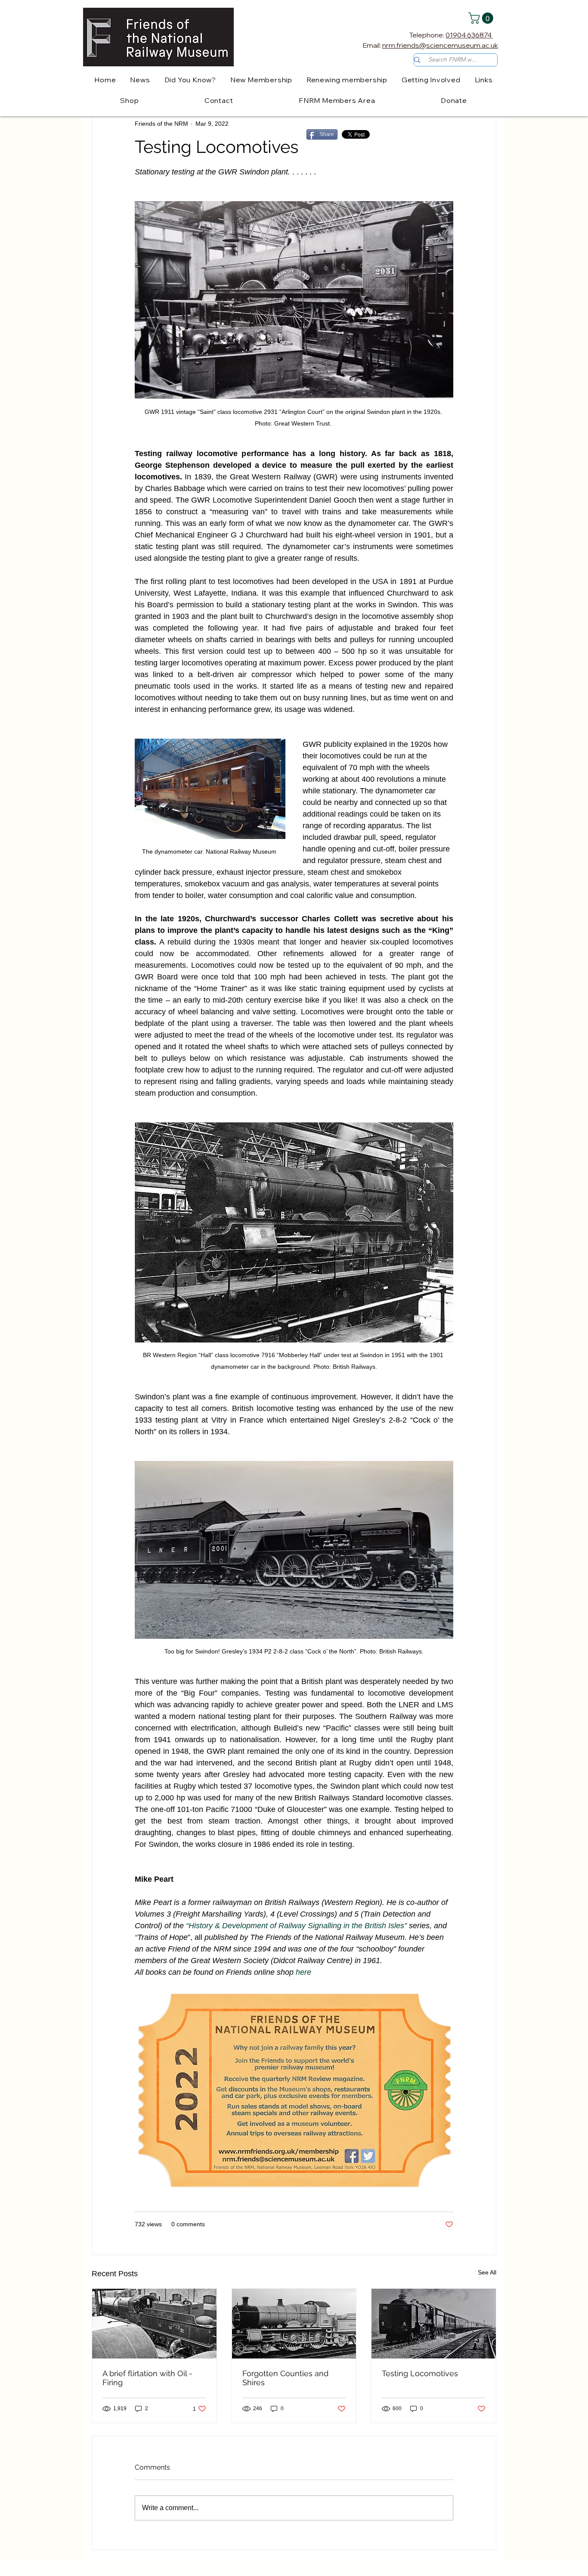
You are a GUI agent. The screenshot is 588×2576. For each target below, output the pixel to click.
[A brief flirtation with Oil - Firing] (154, 2324)
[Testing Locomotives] (434, 2324)
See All (487, 2272)
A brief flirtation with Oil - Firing (147, 2378)
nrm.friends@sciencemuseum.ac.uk (440, 45)
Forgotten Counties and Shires (285, 2378)
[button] (482, 18)
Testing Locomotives (420, 2373)
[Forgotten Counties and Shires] (294, 2324)
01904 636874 (469, 35)
